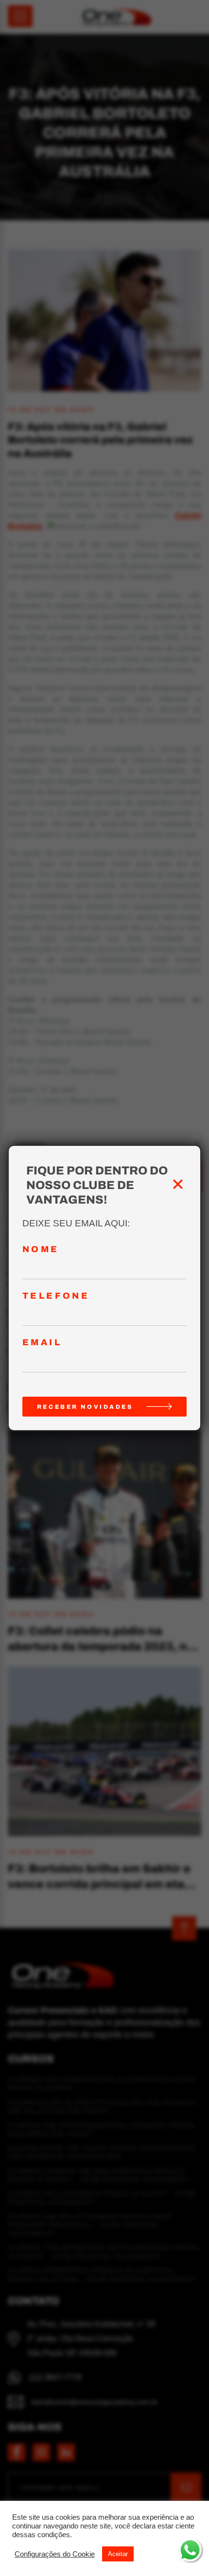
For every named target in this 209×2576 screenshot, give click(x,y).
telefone (56, 1296)
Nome (41, 1249)
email (42, 1343)
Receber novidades (85, 1407)
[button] (55, 2554)
